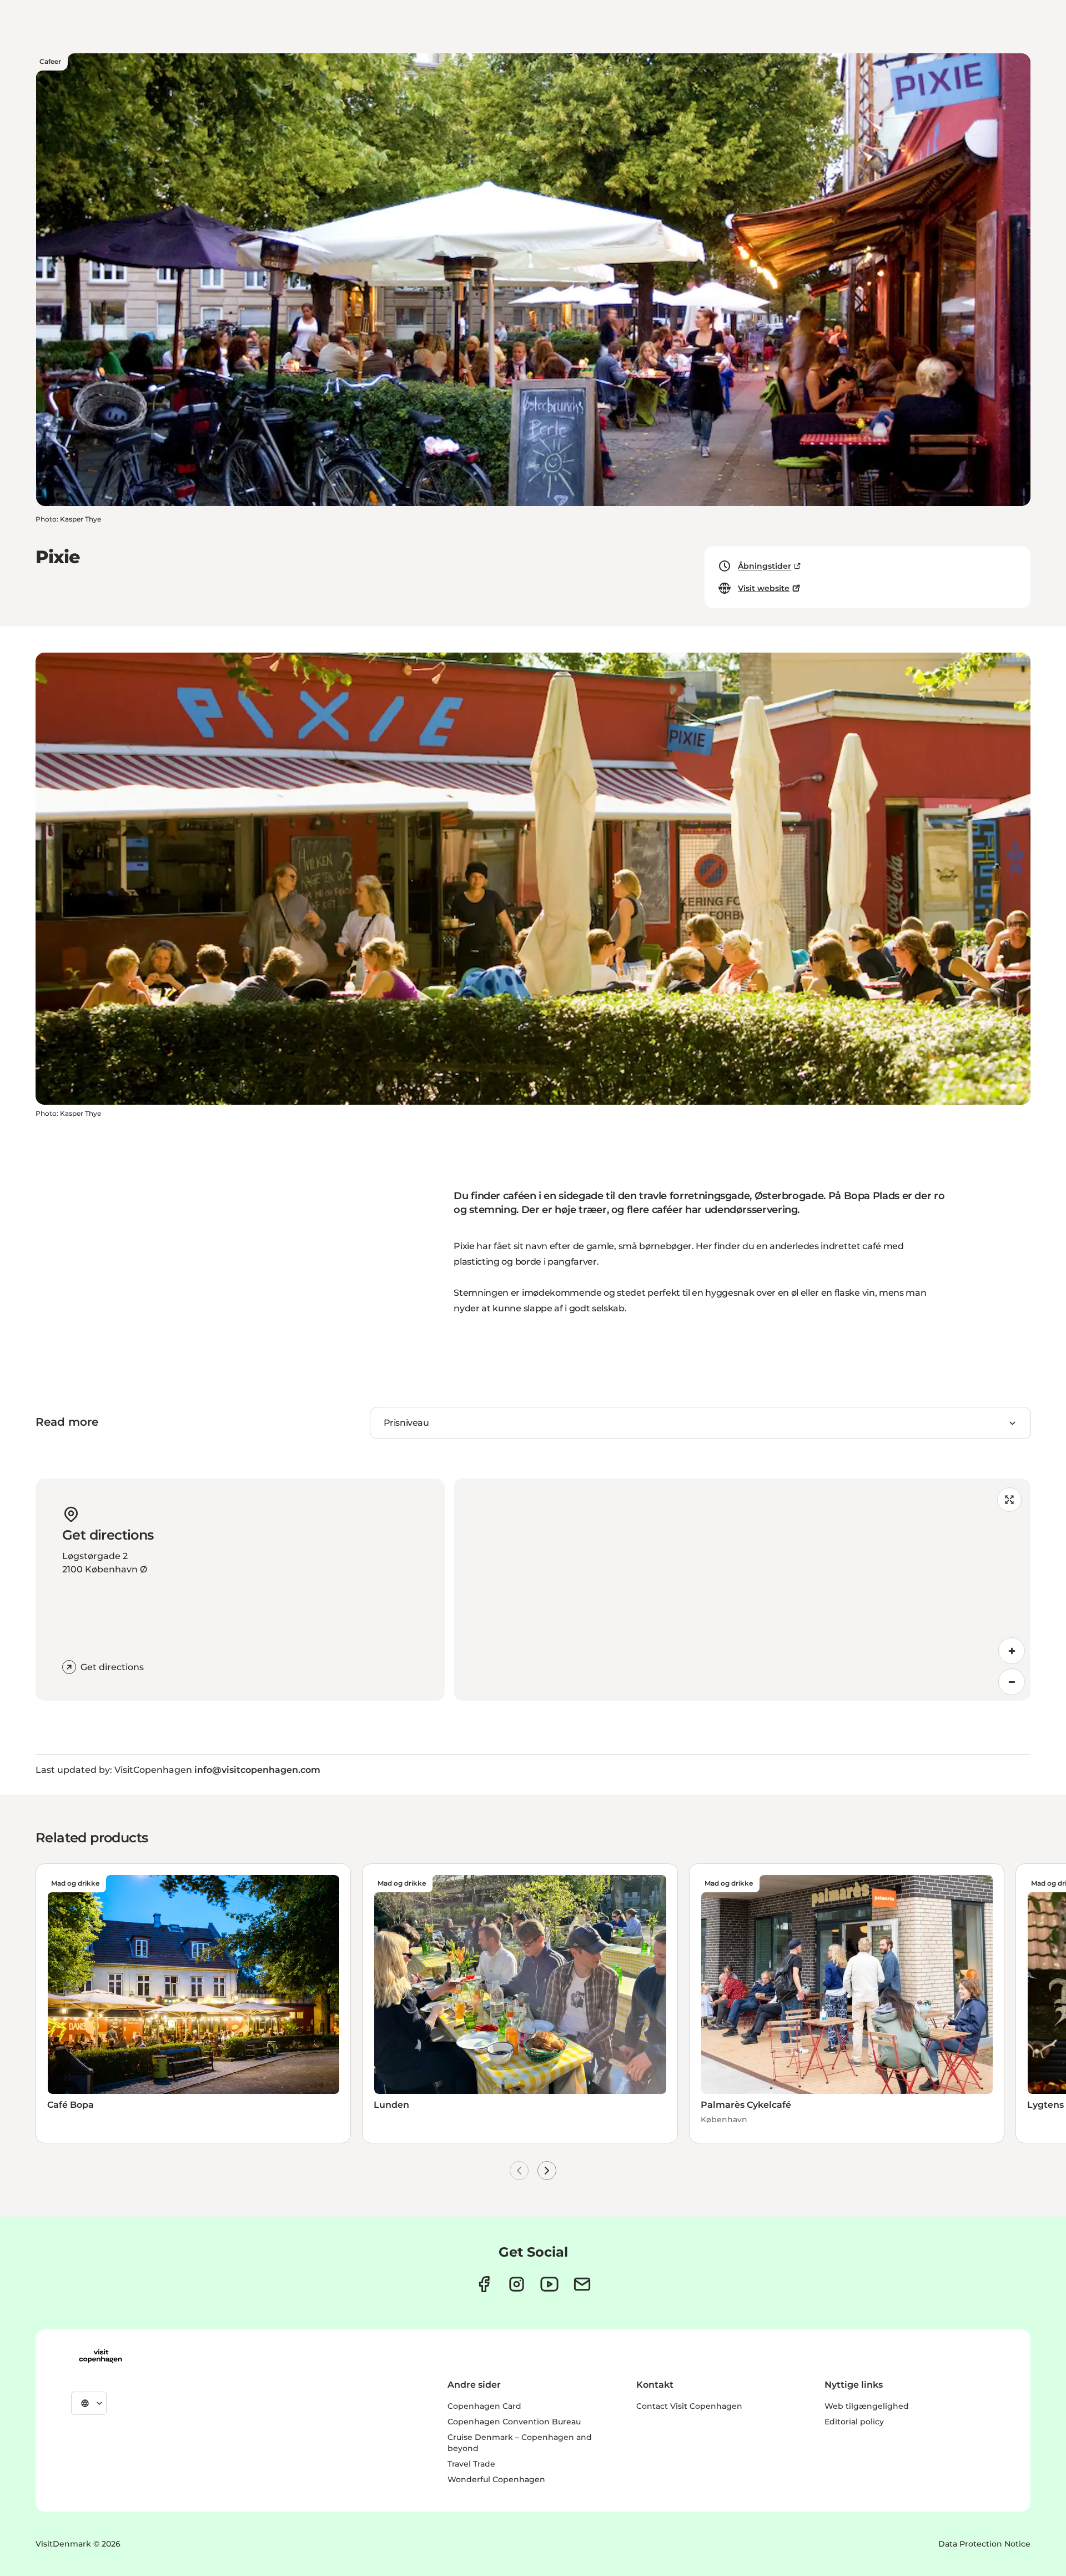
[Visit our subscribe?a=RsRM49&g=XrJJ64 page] (582, 2284)
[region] (742, 1590)
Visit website (764, 588)
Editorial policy (854, 2422)
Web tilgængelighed (867, 2406)
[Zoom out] (1012, 1682)
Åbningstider (765, 566)
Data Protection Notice (984, 2544)
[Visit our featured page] (549, 2284)
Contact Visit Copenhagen (689, 2406)
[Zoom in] (1012, 1651)
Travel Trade (471, 2464)
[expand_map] (1009, 1500)
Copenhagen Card (484, 2406)
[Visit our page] (517, 2284)
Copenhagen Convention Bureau (514, 2422)
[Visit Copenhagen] (100, 2356)
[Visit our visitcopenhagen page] (484, 2284)
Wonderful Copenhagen (496, 2479)
